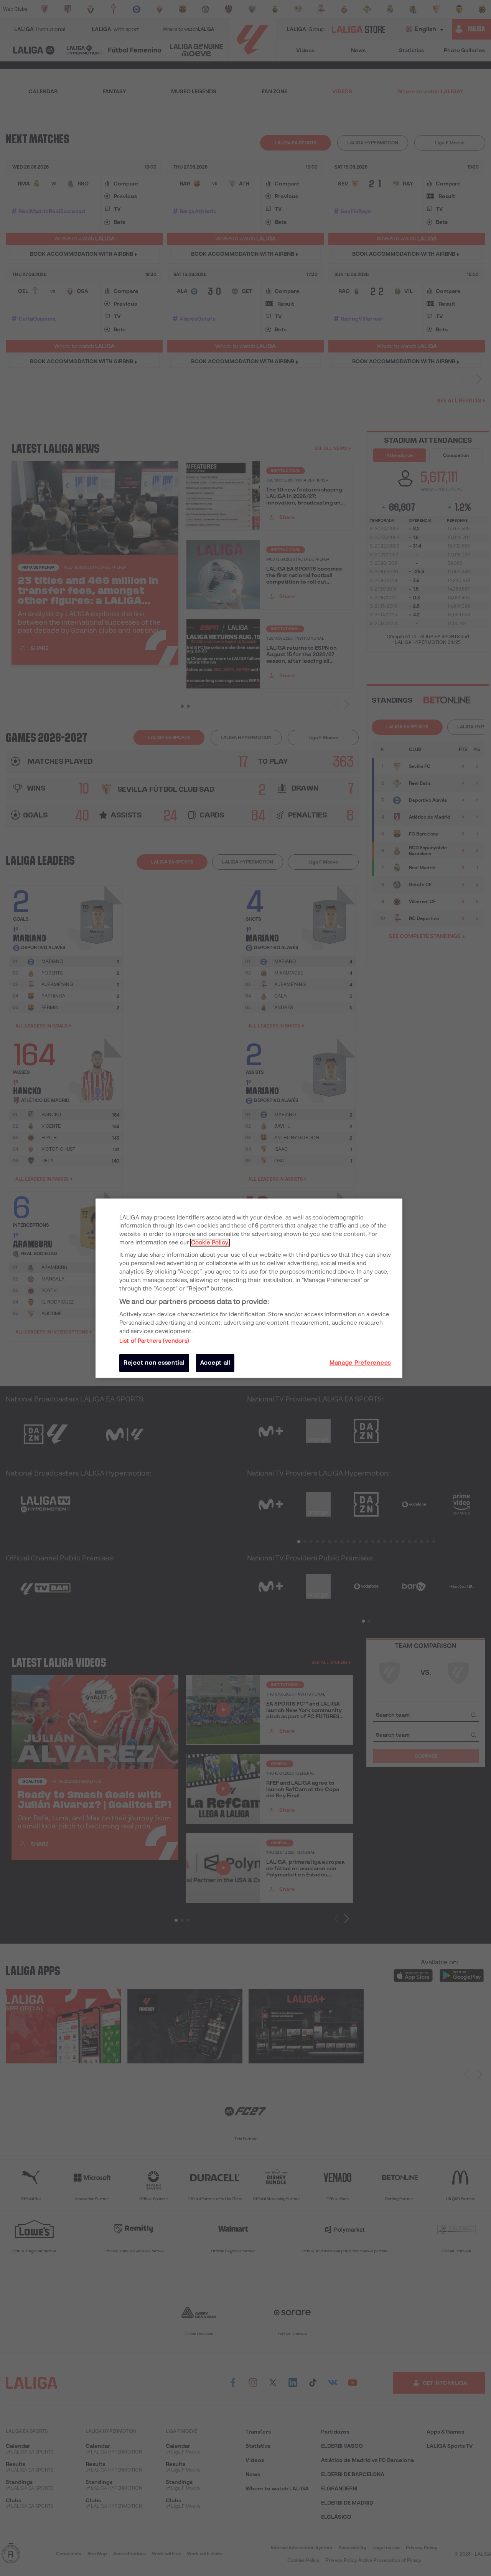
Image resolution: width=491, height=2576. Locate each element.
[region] (249, 1288)
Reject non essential (154, 1363)
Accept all (215, 1363)
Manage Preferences (360, 1363)
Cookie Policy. (210, 1243)
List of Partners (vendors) (154, 1341)
